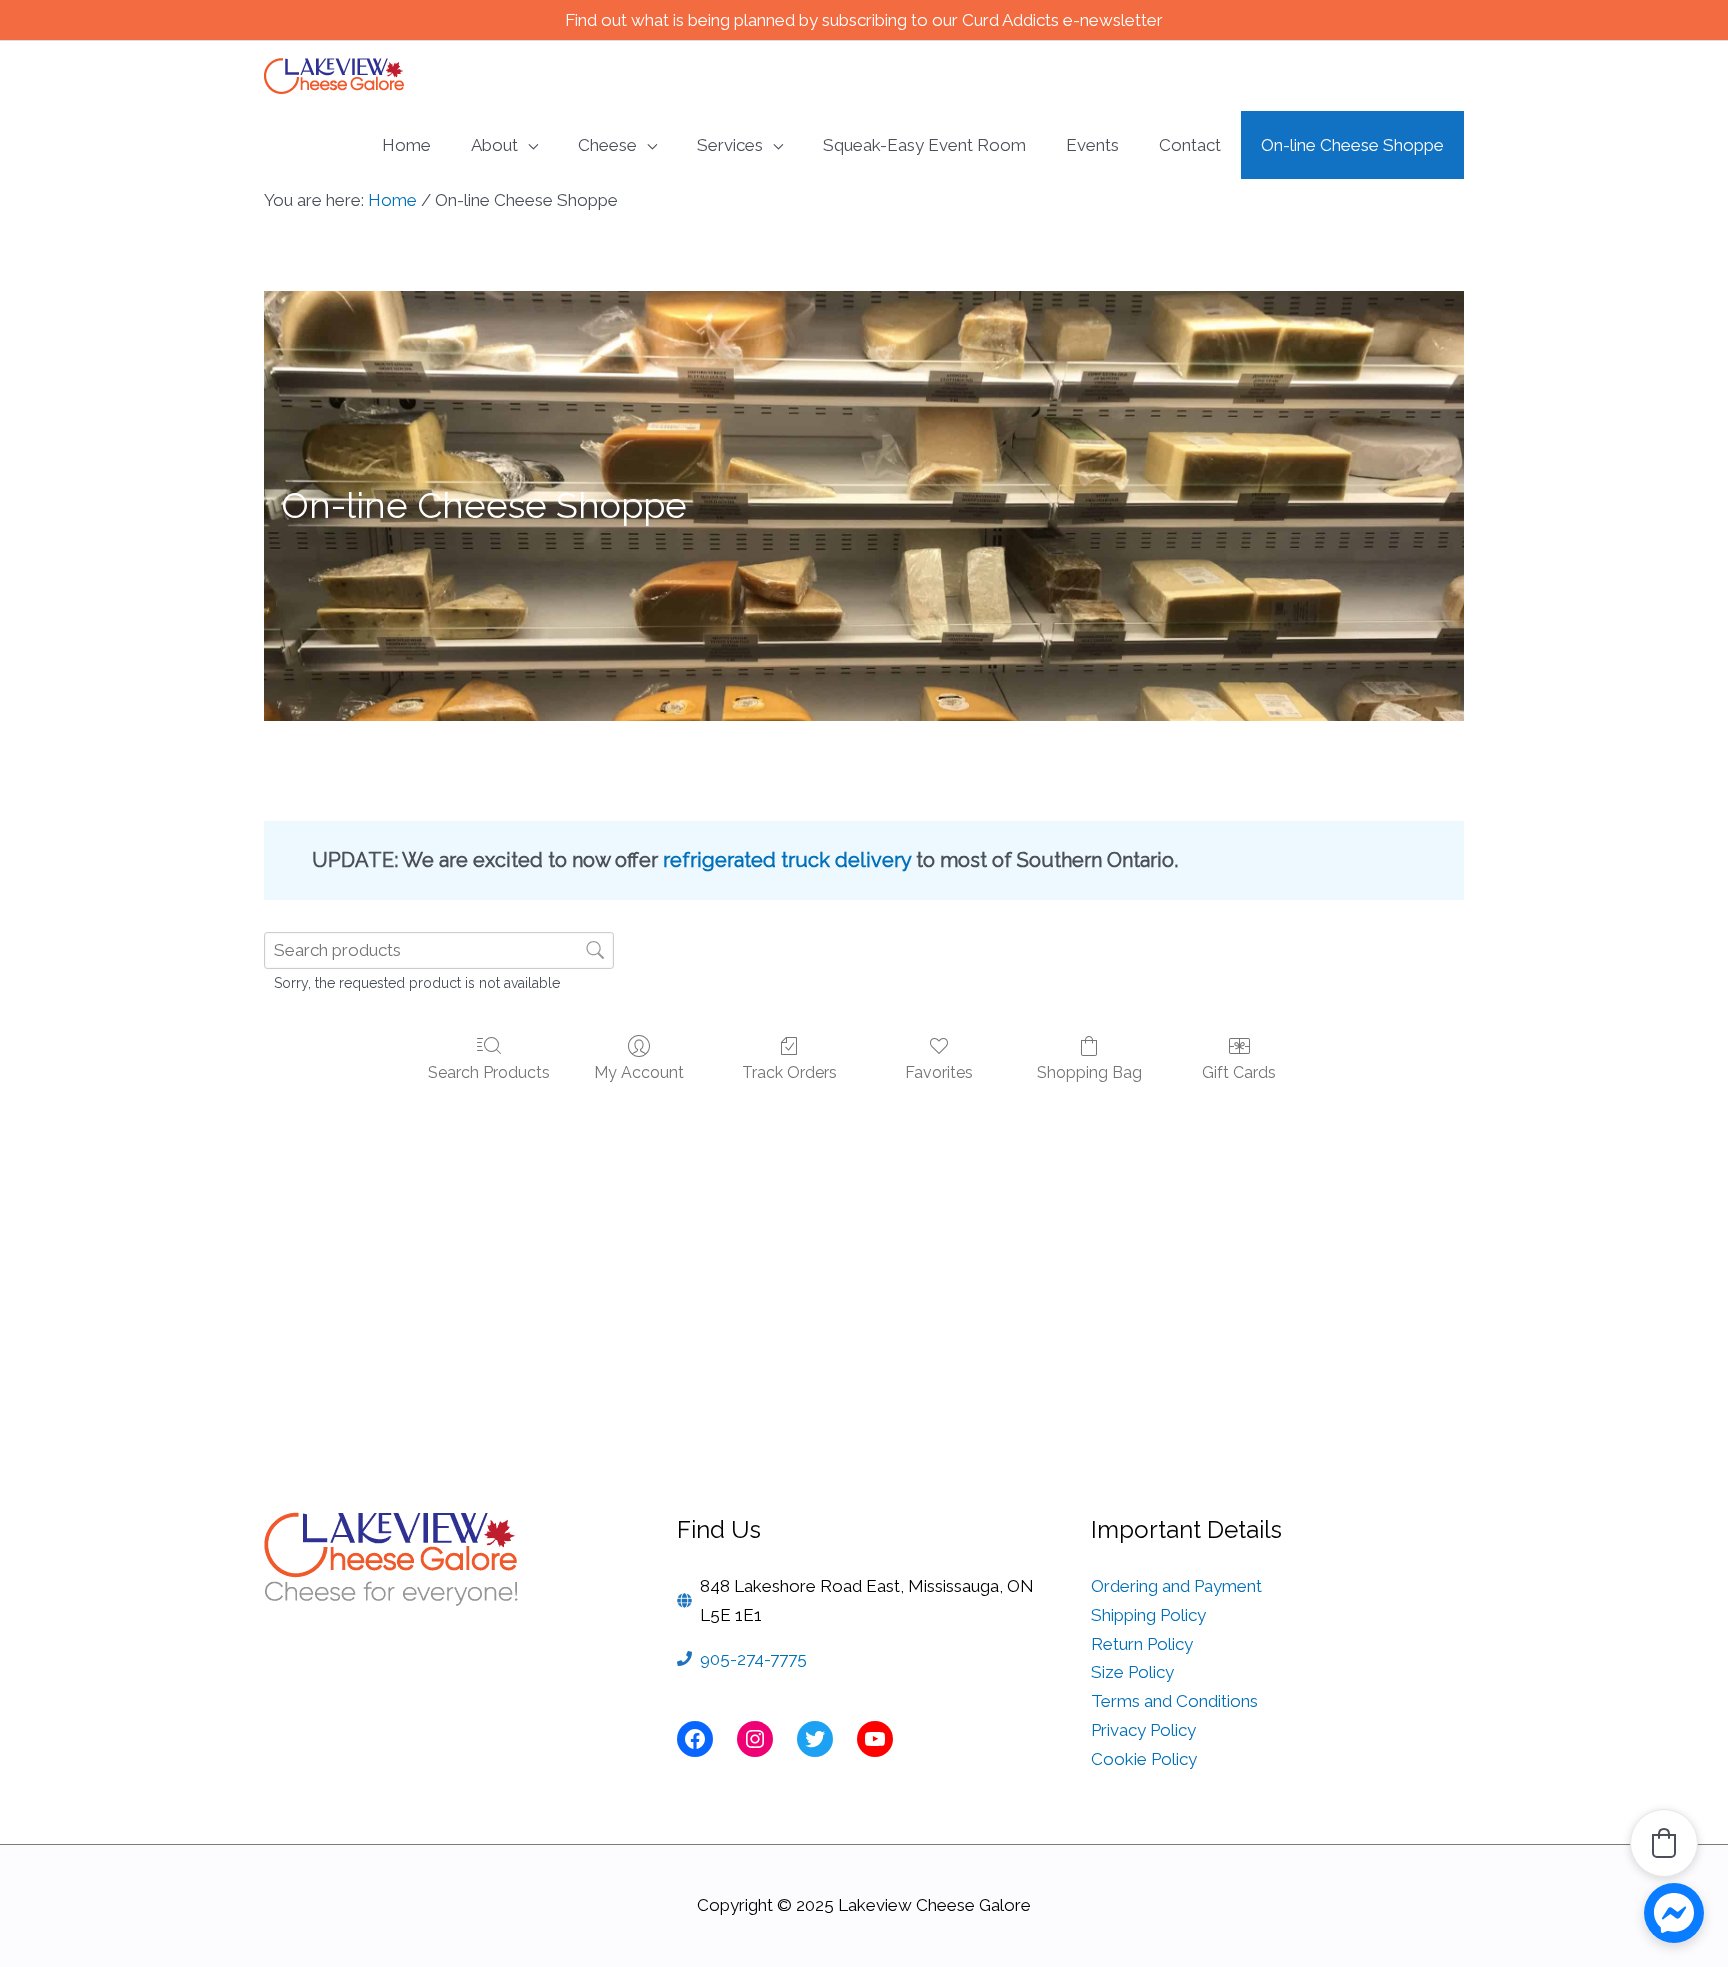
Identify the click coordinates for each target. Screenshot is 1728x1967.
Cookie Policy (1144, 1759)
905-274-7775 (753, 1659)
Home (392, 200)
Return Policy (1142, 1644)
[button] (1664, 1843)
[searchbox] (439, 950)
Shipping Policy (1148, 1615)
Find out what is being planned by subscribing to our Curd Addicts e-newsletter (864, 20)
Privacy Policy (1143, 1730)
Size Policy (1132, 1672)
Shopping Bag (1089, 1072)
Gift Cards (1239, 1072)
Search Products (489, 1072)
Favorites (939, 1072)
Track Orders (789, 1072)
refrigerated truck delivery (787, 860)
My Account (639, 1072)
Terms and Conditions (1174, 1701)
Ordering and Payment (1176, 1586)
